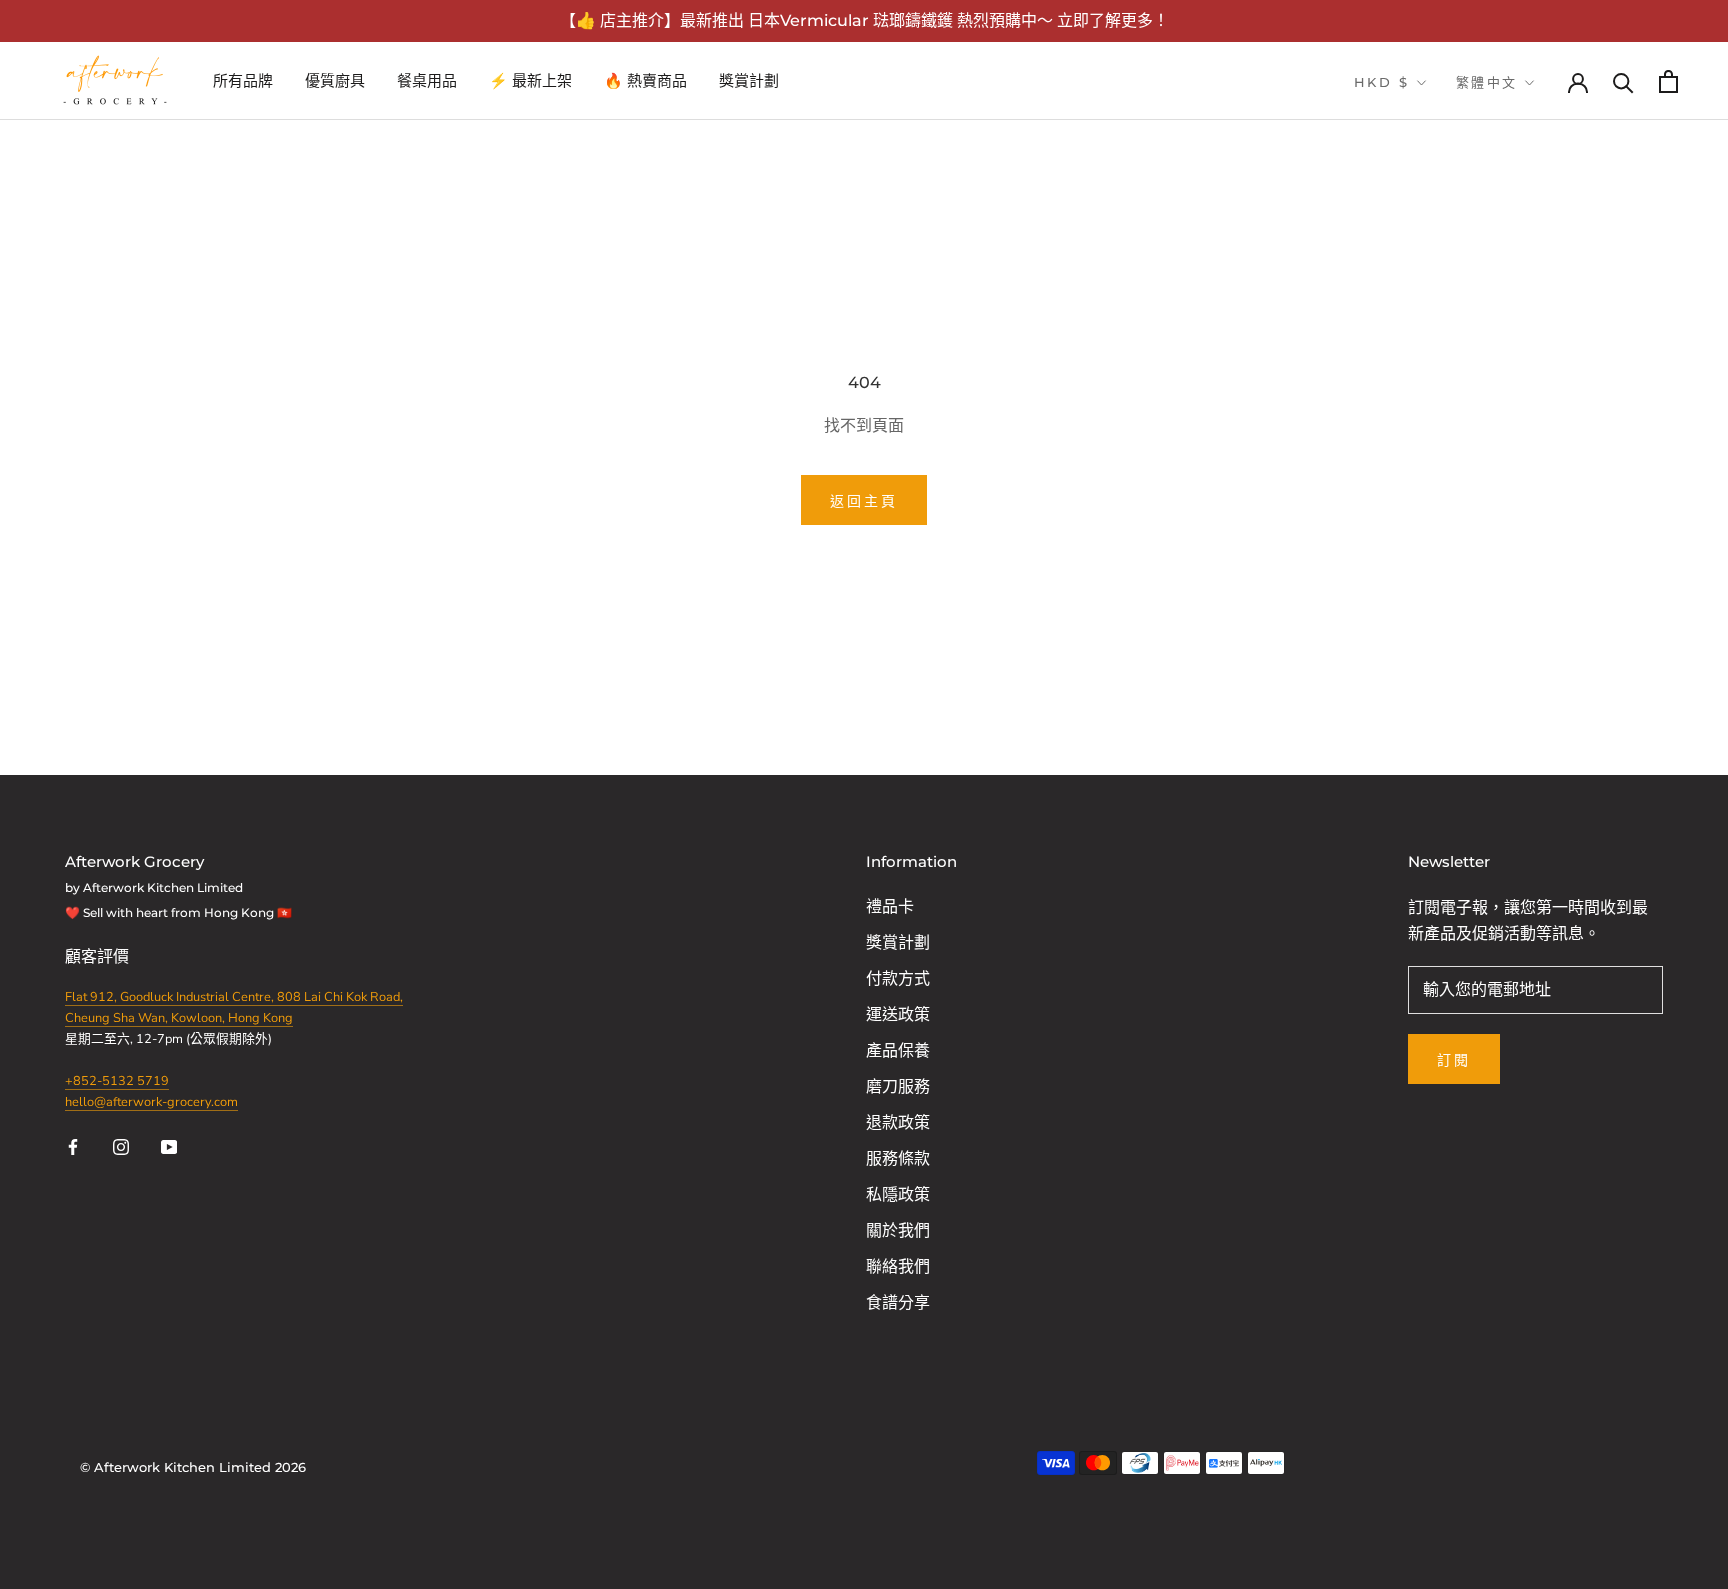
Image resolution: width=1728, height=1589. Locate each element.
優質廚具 (335, 80)
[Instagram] (121, 1146)
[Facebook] (73, 1146)
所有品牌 (243, 80)
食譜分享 (898, 1303)
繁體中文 (1487, 82)
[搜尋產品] (1623, 81)
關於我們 (898, 1231)
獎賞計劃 (749, 80)
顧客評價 (99, 957)
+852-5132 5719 (117, 1081)
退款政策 (898, 1123)
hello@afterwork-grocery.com (151, 1102)
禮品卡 (890, 907)
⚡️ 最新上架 (530, 80)
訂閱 (1454, 1060)
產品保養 (898, 1051)
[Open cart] (1668, 81)
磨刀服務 (898, 1087)
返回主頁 (863, 501)
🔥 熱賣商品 (645, 80)
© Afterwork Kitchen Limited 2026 (193, 1467)
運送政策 (898, 1015)
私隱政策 (898, 1195)
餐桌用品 (427, 80)
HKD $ (1382, 82)
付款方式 (898, 979)
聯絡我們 (898, 1267)
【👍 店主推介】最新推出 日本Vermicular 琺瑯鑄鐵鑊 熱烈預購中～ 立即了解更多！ (864, 20)
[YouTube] (169, 1146)
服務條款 (898, 1159)
